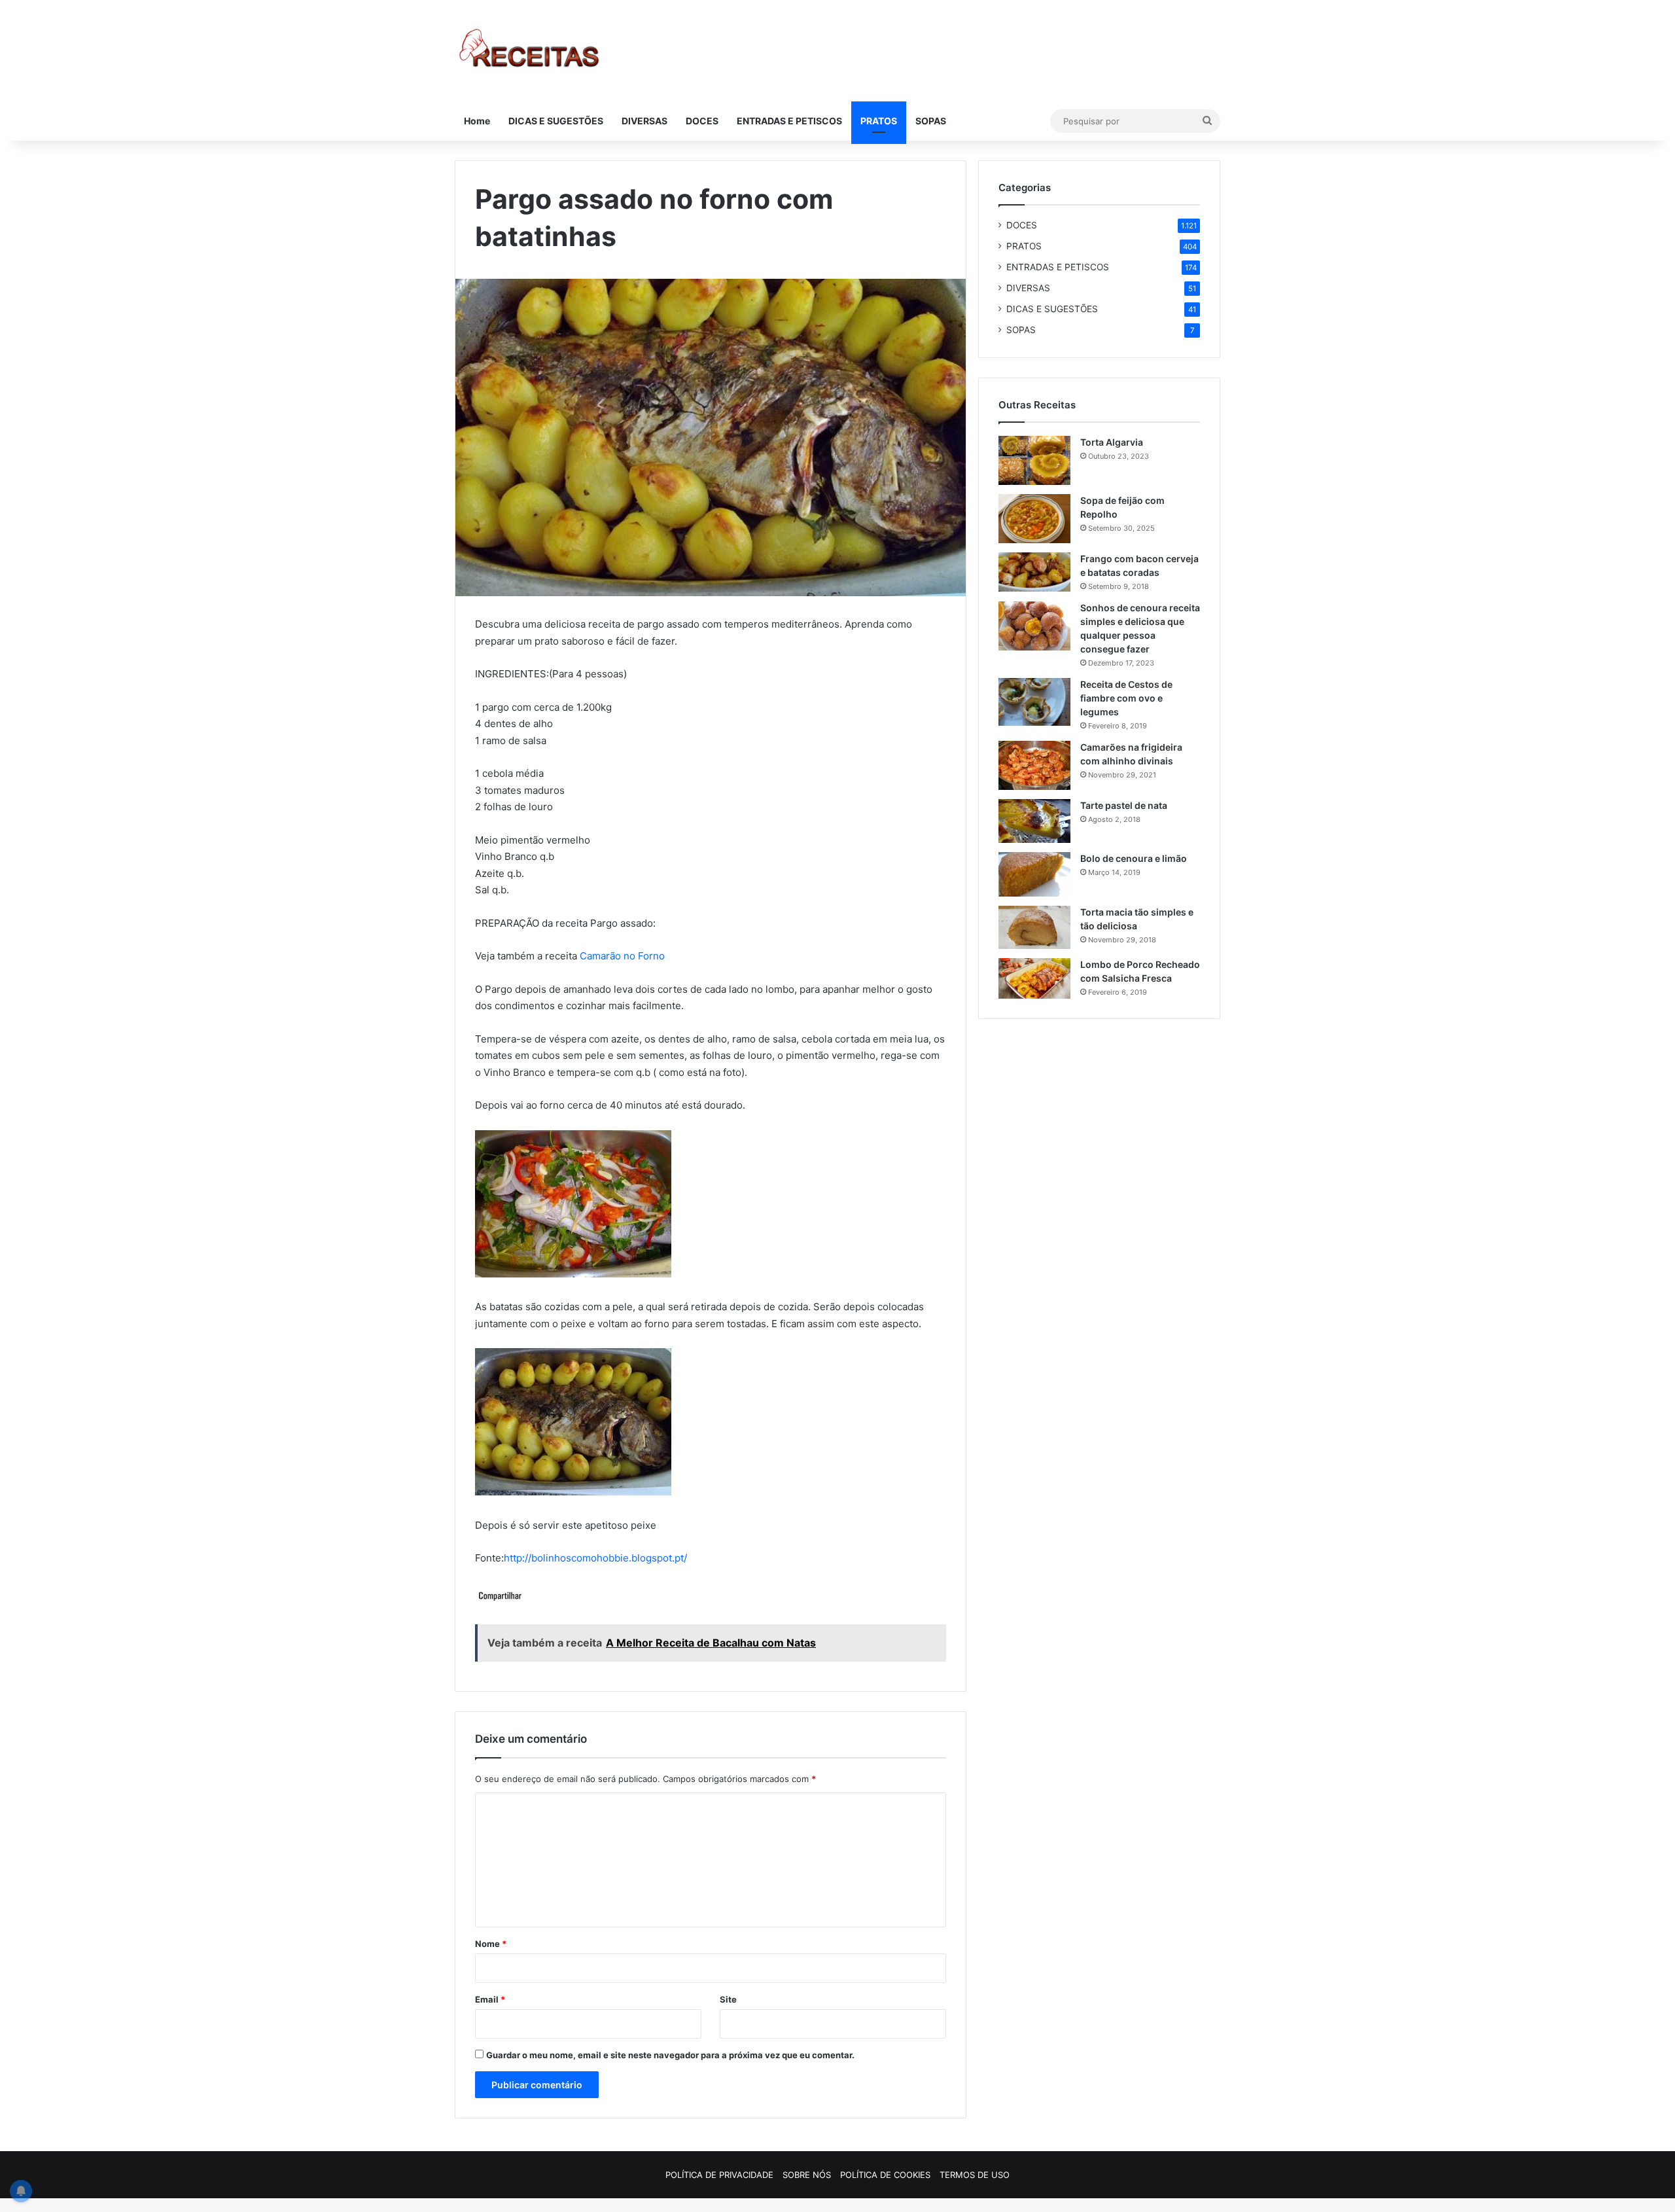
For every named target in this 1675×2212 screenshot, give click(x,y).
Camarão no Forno (622, 956)
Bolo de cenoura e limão (1134, 858)
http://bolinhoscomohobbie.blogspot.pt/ (595, 1558)
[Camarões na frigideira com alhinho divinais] (1034, 765)
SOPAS (931, 121)
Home (477, 121)
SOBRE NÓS (807, 2175)
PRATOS (879, 121)
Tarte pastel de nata (1124, 805)
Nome (491, 1944)
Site (728, 1999)
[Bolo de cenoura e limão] (1034, 874)
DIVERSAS (644, 121)
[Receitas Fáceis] (530, 51)
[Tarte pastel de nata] (1034, 821)
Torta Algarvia (1112, 442)
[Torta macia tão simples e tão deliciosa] (1034, 927)
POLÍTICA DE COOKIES (885, 2175)
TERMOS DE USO (975, 2175)
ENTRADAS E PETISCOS (789, 121)
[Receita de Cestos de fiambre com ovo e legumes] (1034, 702)
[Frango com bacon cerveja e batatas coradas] (1034, 572)
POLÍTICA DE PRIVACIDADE (719, 2175)
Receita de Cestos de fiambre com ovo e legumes (1126, 698)
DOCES (702, 121)
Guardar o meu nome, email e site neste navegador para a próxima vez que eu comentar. (670, 2055)
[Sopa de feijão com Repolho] (1034, 519)
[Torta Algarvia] (1034, 460)
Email (490, 1999)
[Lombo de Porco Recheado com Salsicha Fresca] (1034, 978)
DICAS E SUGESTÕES (556, 121)
